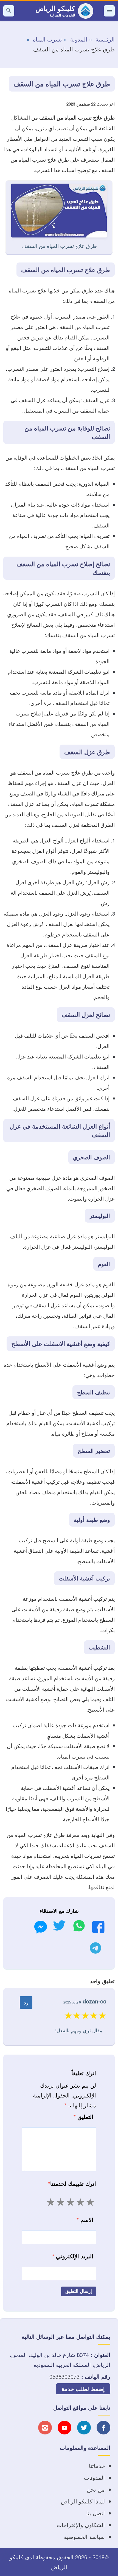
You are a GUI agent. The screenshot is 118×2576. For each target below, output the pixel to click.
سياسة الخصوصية (84, 2537)
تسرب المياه (47, 39)
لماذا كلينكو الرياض (83, 2501)
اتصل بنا (95, 2513)
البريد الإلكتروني (73, 2256)
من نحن (96, 2489)
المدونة (79, 39)
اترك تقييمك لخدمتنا (72, 2183)
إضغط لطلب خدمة (83, 2389)
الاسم (85, 2220)
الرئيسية (105, 39)
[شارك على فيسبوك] (98, 1929)
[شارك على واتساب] (79, 1927)
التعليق (83, 2117)
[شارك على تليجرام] (95, 1949)
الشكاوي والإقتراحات (81, 2525)
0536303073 (64, 2376)
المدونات (94, 2477)
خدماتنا (97, 2466)
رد (26, 2002)
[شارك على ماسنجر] (41, 1929)
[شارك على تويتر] (59, 1927)
